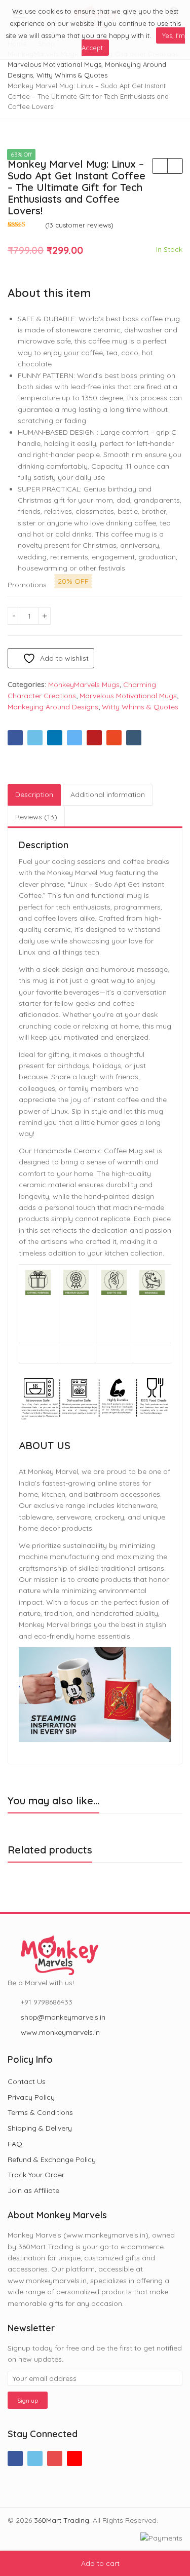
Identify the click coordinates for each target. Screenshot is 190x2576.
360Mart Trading (62, 2520)
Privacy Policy (31, 2097)
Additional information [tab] (108, 794)
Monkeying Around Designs (53, 707)
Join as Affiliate (33, 2190)
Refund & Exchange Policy (52, 2160)
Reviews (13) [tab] (36, 817)
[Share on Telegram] (74, 738)
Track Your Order (36, 2175)
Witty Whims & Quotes (140, 707)
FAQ (15, 2144)
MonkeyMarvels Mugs (84, 685)
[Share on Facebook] (15, 738)
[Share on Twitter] (35, 738)
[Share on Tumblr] (134, 738)
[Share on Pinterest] (94, 738)
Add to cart (100, 2563)
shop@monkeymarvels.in (63, 2017)
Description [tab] (34, 794)
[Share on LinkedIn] (55, 738)
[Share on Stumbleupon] (114, 738)
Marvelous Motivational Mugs (128, 696)
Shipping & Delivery (40, 2128)
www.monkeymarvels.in (60, 2032)
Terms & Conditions (40, 2112)
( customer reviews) (79, 225)
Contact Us (27, 2081)
